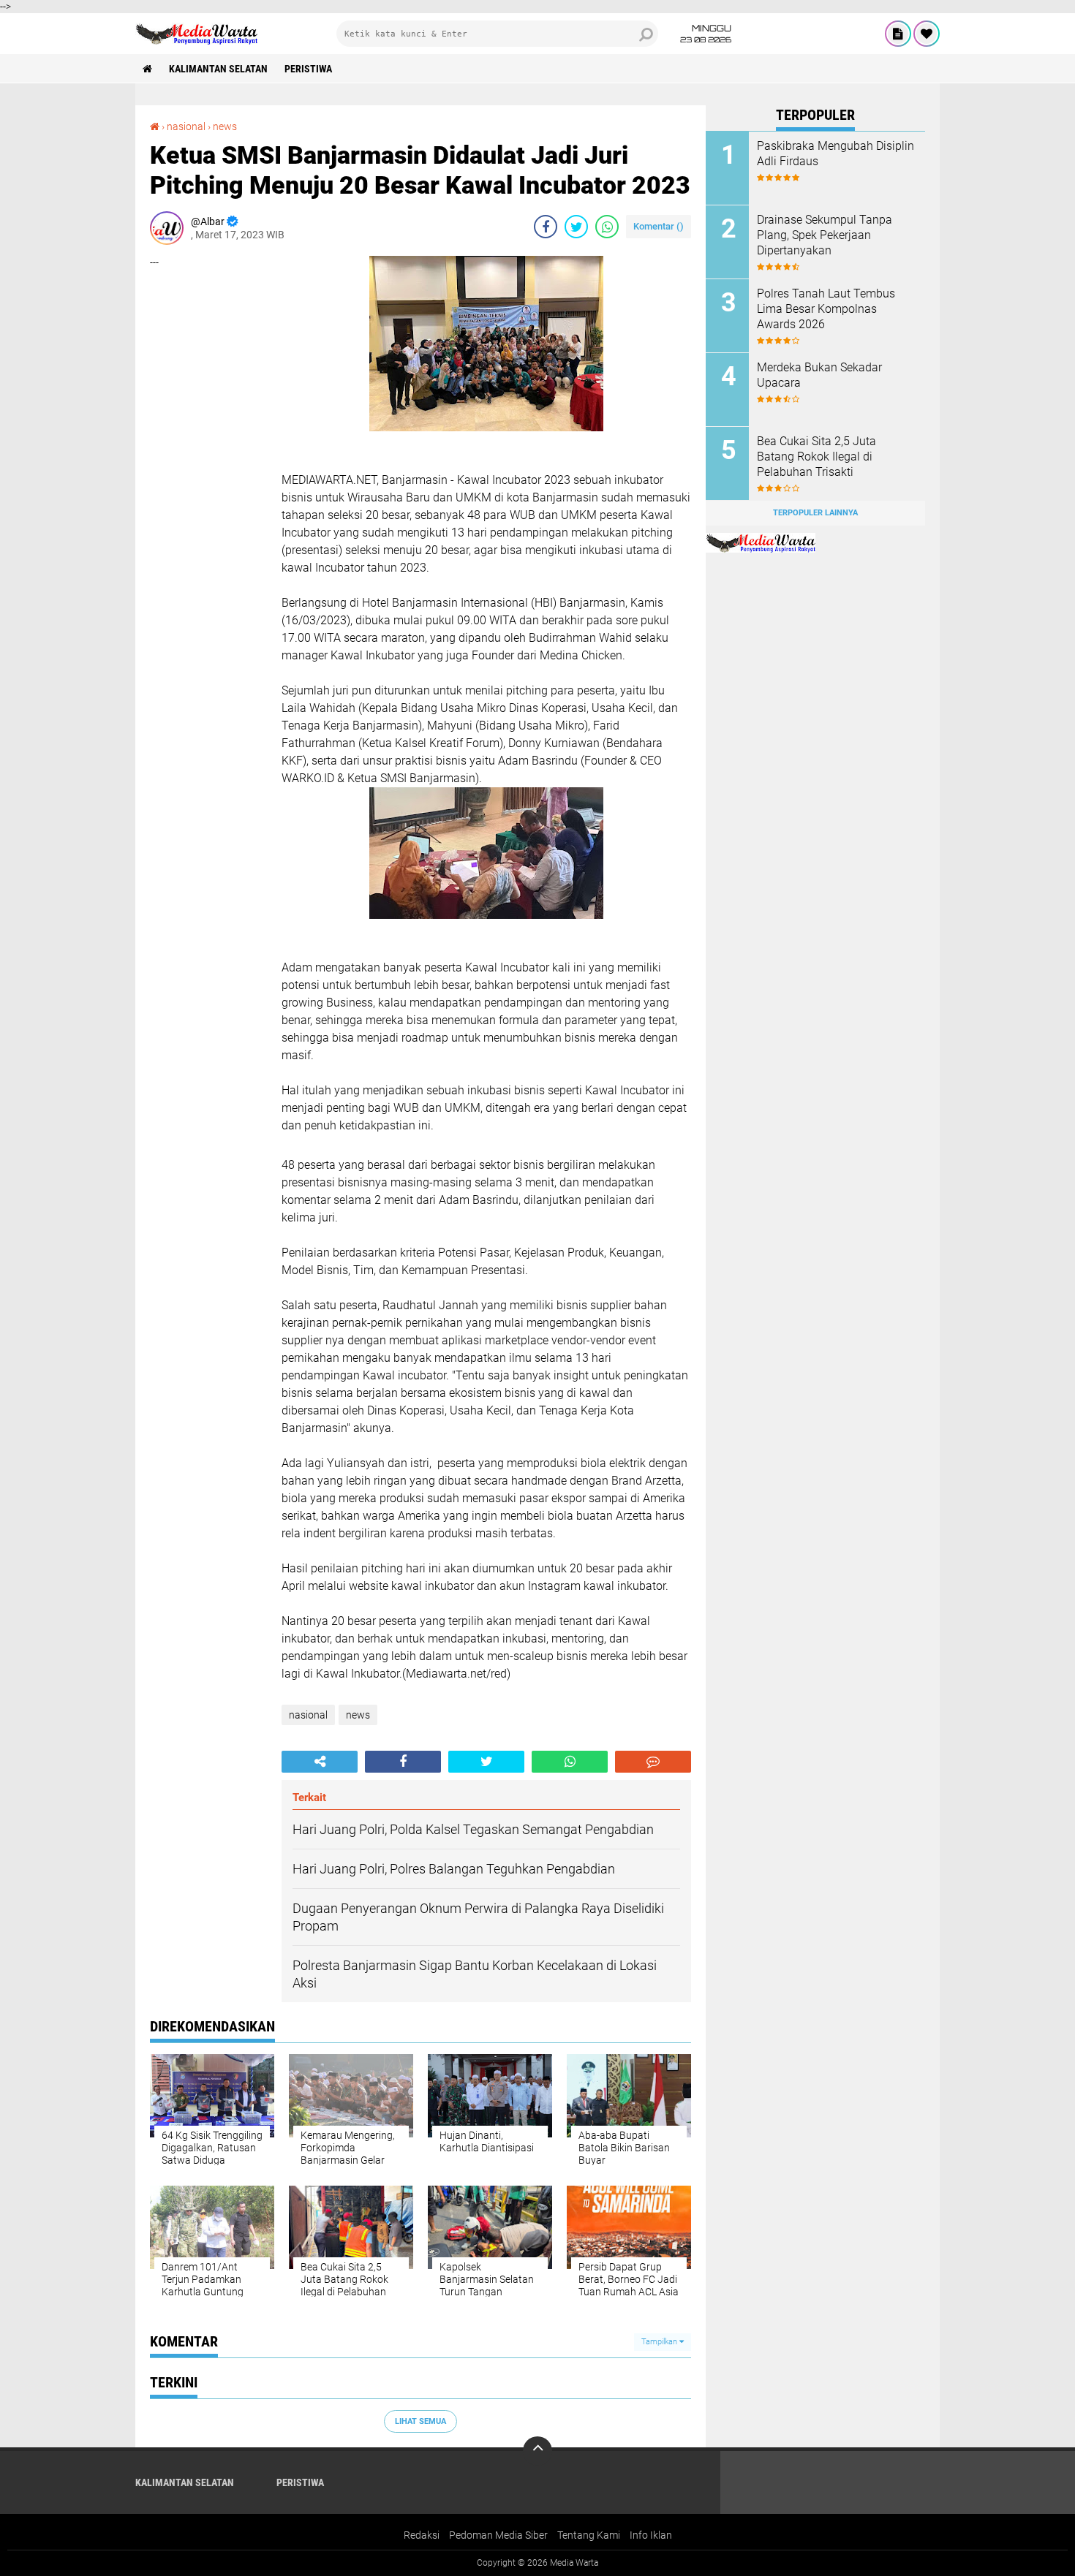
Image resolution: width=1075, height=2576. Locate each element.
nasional (186, 126)
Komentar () (659, 226)
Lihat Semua (420, 2421)
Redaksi (422, 2535)
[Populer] (927, 34)
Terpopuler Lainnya (815, 513)
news (225, 126)
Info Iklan (651, 2535)
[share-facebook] (546, 227)
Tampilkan (660, 2342)
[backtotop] (537, 2451)
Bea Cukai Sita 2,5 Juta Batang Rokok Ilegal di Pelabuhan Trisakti (816, 457)
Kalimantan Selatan (218, 69)
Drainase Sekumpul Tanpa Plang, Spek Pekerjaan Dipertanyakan (825, 235)
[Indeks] (898, 34)
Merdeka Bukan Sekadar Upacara (819, 375)
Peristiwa (308, 69)
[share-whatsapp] (607, 227)
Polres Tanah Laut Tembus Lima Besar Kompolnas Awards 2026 (826, 309)
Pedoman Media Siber (498, 2535)
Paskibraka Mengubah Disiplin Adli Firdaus (836, 154)
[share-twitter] (576, 227)
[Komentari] (653, 1762)
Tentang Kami (589, 2535)
